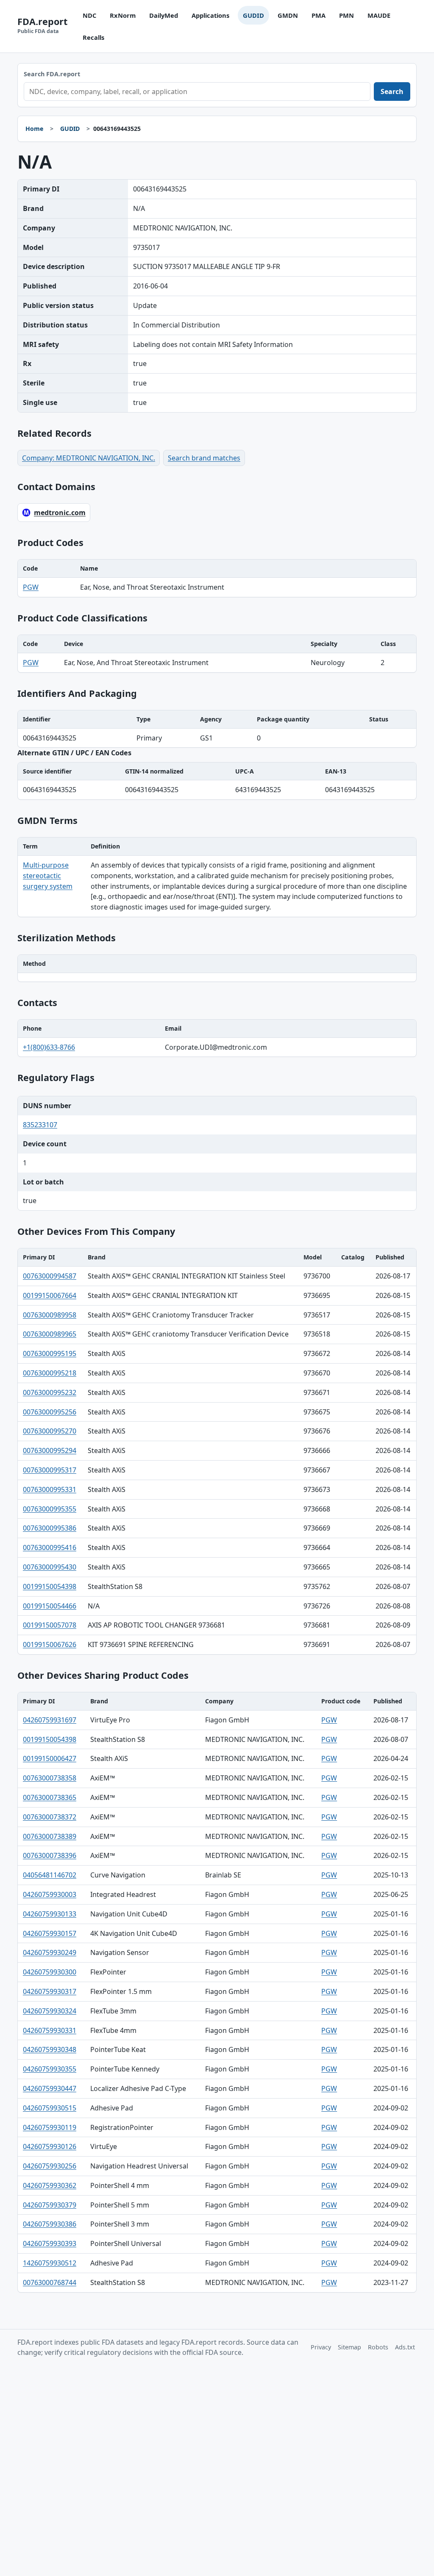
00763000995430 (50, 1567)
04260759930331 (50, 2030)
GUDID (253, 15)
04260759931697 (50, 1720)
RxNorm (123, 15)
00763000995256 (50, 1412)
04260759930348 (50, 2049)
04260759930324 (50, 2011)
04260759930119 (50, 2127)
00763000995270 (50, 1431)
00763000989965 (50, 1334)
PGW (31, 587)
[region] (217, 578)
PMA (319, 15)
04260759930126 (50, 2146)
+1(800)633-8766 (49, 1047)
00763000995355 (50, 1509)
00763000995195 (50, 1353)
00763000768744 (50, 2282)
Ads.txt (405, 2347)
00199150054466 (50, 1606)
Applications (210, 15)
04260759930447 (50, 2088)
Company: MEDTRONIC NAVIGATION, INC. (89, 458)
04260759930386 (50, 2224)
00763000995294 (50, 1450)
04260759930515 (50, 2108)
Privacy (321, 2347)
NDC (89, 15)
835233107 (40, 1125)
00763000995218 (50, 1373)
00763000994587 (50, 1276)
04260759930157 (50, 1933)
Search (392, 92)
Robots (378, 2347)
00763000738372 (50, 1817)
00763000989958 (50, 1315)
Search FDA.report (52, 74)
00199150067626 (50, 1644)
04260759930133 (50, 1914)
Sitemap (349, 2347)
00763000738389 (50, 1836)
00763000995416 (50, 1547)
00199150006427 (50, 1758)
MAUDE (379, 15)
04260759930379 (50, 2205)
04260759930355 (50, 2069)
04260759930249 (50, 1952)
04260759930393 (50, 2243)
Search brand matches (204, 458)
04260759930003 (50, 1894)
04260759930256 (50, 2166)
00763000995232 (50, 1392)
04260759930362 (50, 2185)
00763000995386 (50, 1528)
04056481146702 (50, 1875)
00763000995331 (50, 1489)
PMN (346, 15)
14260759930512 (50, 2263)
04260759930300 (50, 1972)
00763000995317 (50, 1470)
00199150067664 (50, 1295)
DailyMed (164, 15)
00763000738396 (50, 1855)
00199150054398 (50, 1586)
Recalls (93, 37)
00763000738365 (50, 1797)
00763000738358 (50, 1778)
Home (34, 129)
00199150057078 (50, 1625)
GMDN (288, 15)
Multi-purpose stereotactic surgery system (48, 876)
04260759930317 (50, 1991)
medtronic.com (60, 513)
